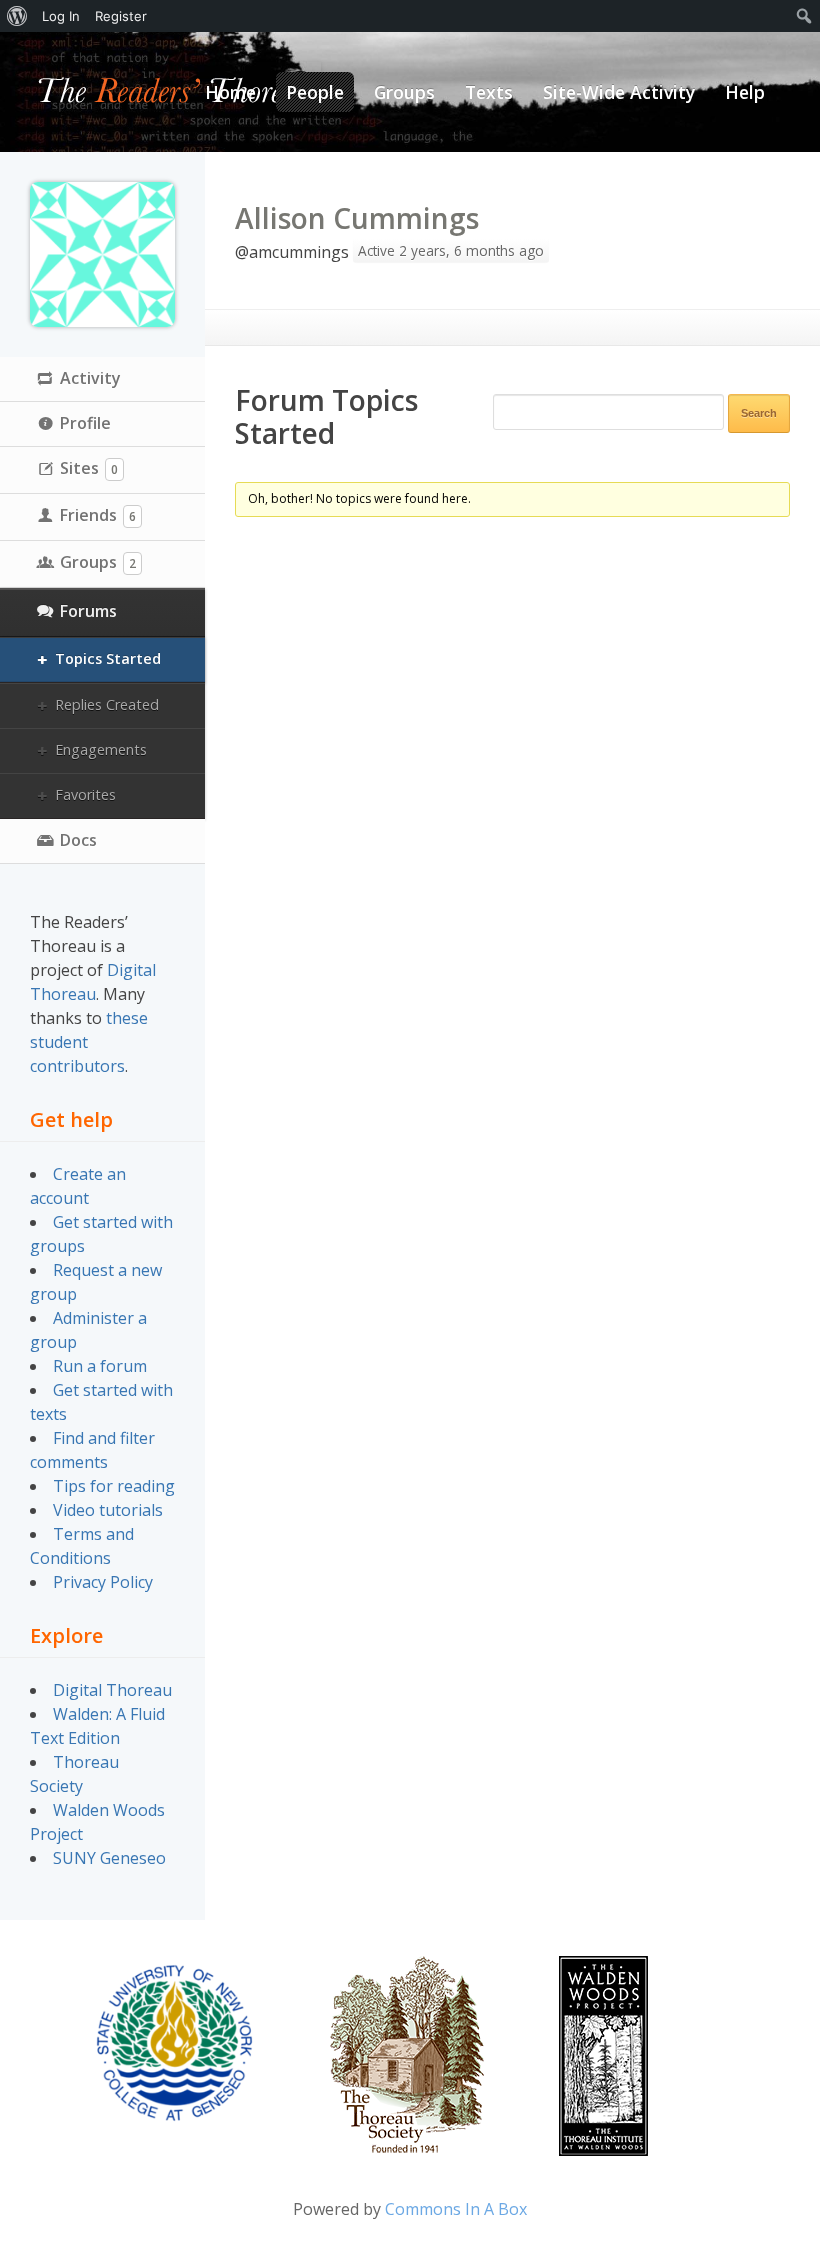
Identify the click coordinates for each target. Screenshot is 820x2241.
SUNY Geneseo (109, 1858)
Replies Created (107, 704)
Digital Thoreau (112, 1690)
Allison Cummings (357, 218)
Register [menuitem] (121, 16)
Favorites (85, 794)
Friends (98, 515)
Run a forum (100, 1366)
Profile (85, 423)
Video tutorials (108, 1510)
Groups (98, 562)
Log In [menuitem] (61, 16)
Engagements (101, 749)
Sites (89, 468)
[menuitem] (17, 16)
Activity (90, 378)
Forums (88, 611)
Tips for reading (114, 1486)
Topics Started (108, 658)
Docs (78, 840)
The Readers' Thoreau (175, 92)
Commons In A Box (456, 2209)
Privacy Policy (103, 1582)
